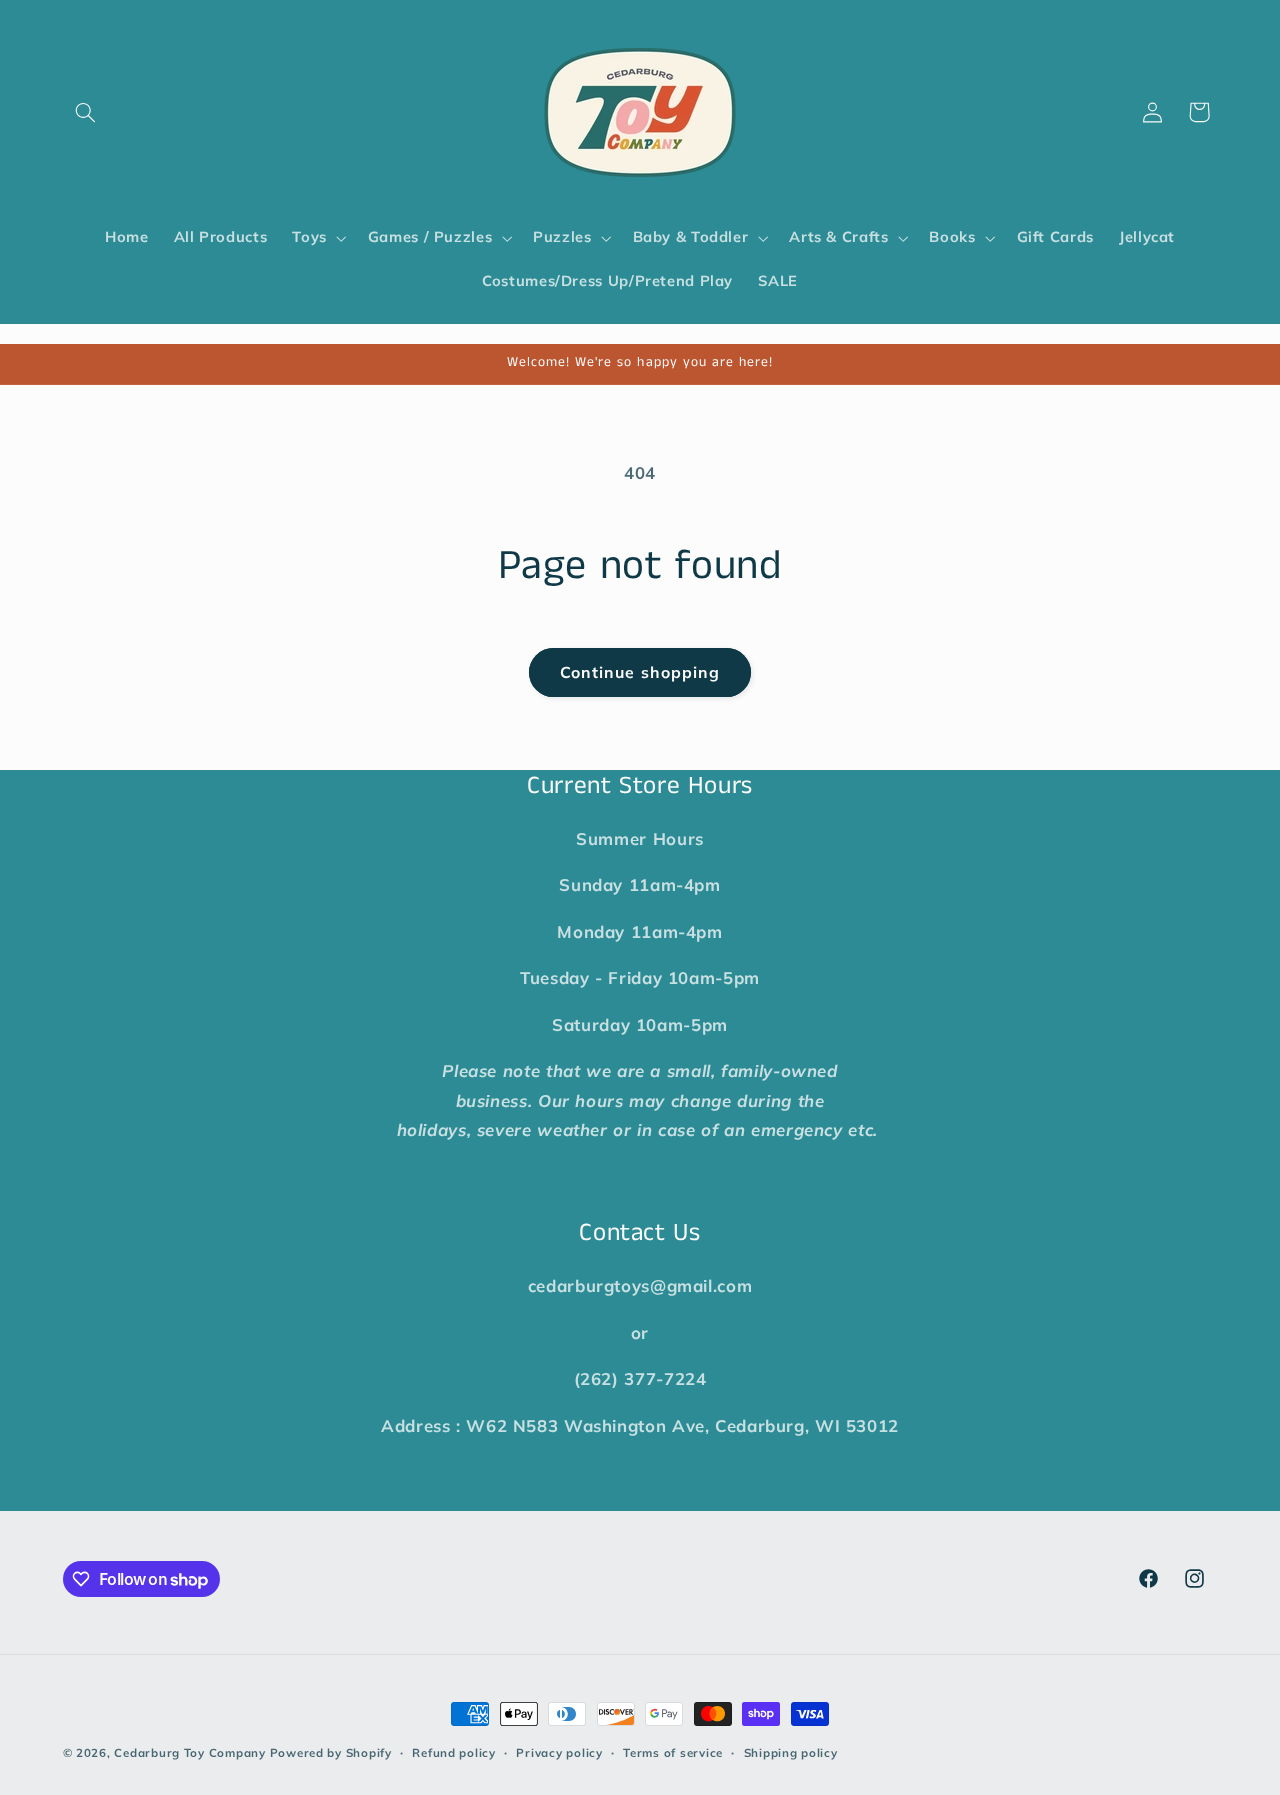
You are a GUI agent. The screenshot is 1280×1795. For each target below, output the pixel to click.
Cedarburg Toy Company (189, 1752)
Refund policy (454, 1752)
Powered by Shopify (331, 1752)
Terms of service (673, 1752)
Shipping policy (791, 1752)
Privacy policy (559, 1752)
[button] (86, 112)
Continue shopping (640, 672)
